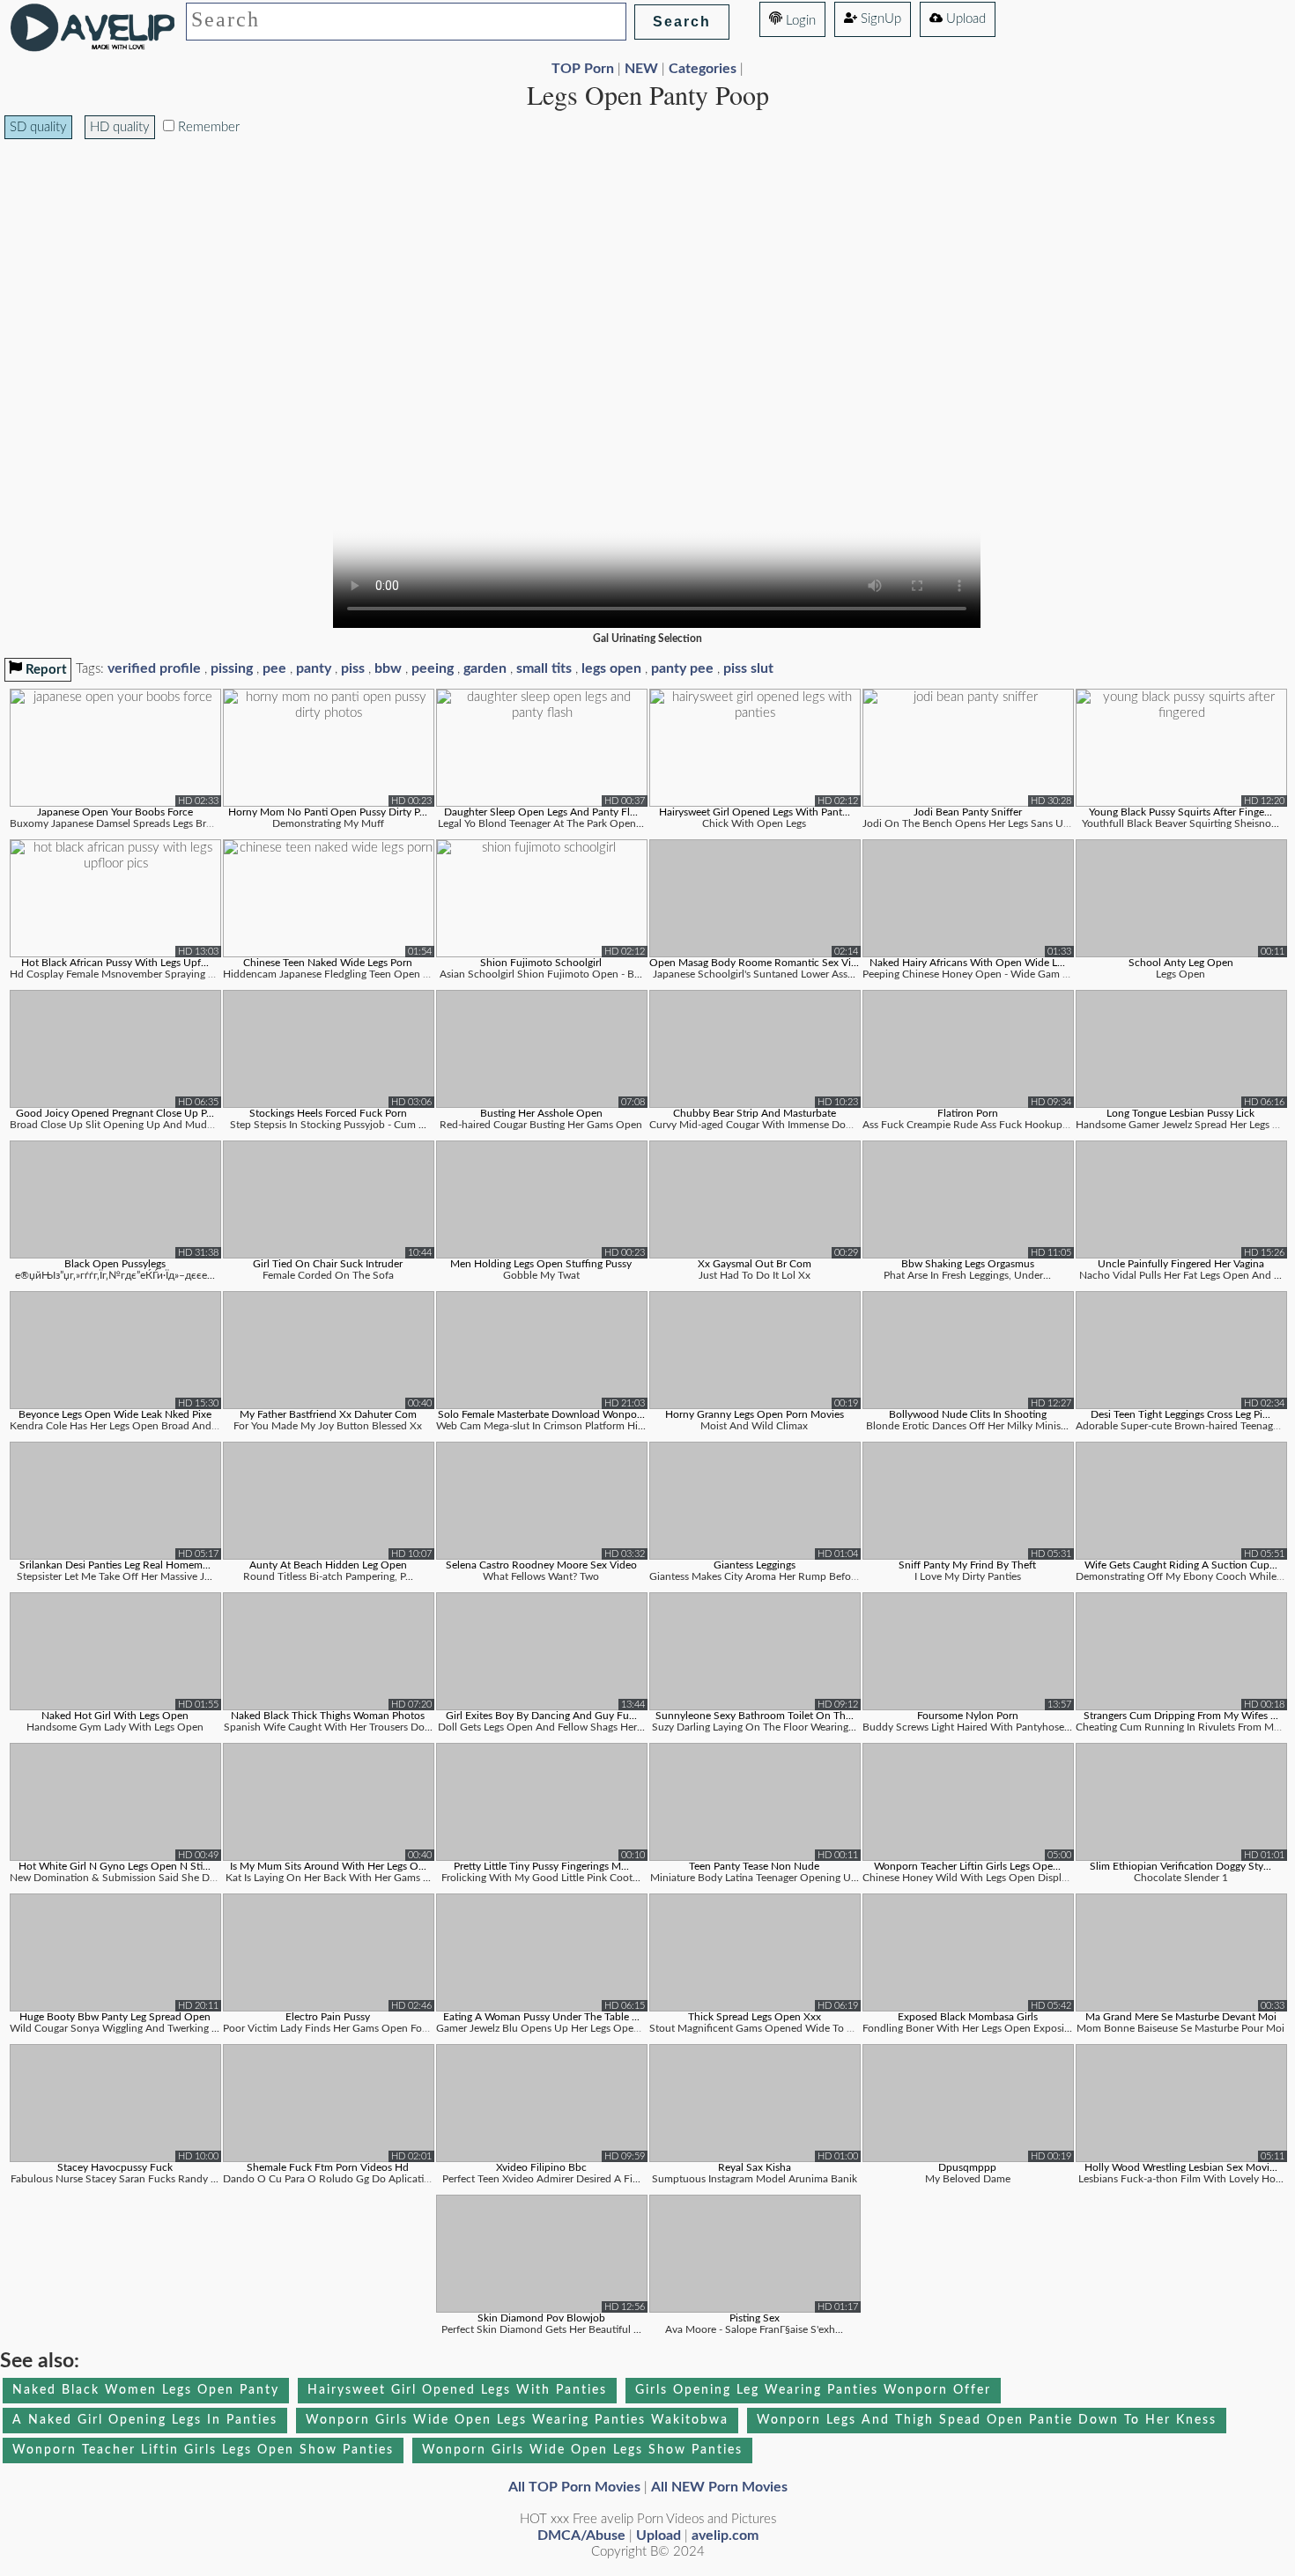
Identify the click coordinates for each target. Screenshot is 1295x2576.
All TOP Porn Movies (574, 2487)
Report (44, 670)
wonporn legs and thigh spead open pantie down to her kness (987, 2420)
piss (353, 668)
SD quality (38, 127)
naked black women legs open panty (146, 2390)
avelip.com (725, 2535)
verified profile (154, 668)
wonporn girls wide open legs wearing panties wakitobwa (517, 2420)
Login (799, 21)
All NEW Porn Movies (719, 2487)
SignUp (879, 19)
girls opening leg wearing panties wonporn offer (813, 2390)
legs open (611, 668)
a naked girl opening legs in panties (145, 2420)
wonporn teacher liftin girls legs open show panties (203, 2450)
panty (314, 668)
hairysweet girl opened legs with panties (457, 2390)
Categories (703, 69)
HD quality (120, 127)
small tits (544, 668)
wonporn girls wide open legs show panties (582, 2450)
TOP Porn (583, 69)
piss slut (748, 668)
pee (274, 668)
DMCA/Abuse (581, 2535)
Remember (207, 127)
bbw (388, 668)
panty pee (682, 668)
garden (485, 668)
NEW (641, 69)
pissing (232, 668)
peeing (433, 668)
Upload (964, 19)
